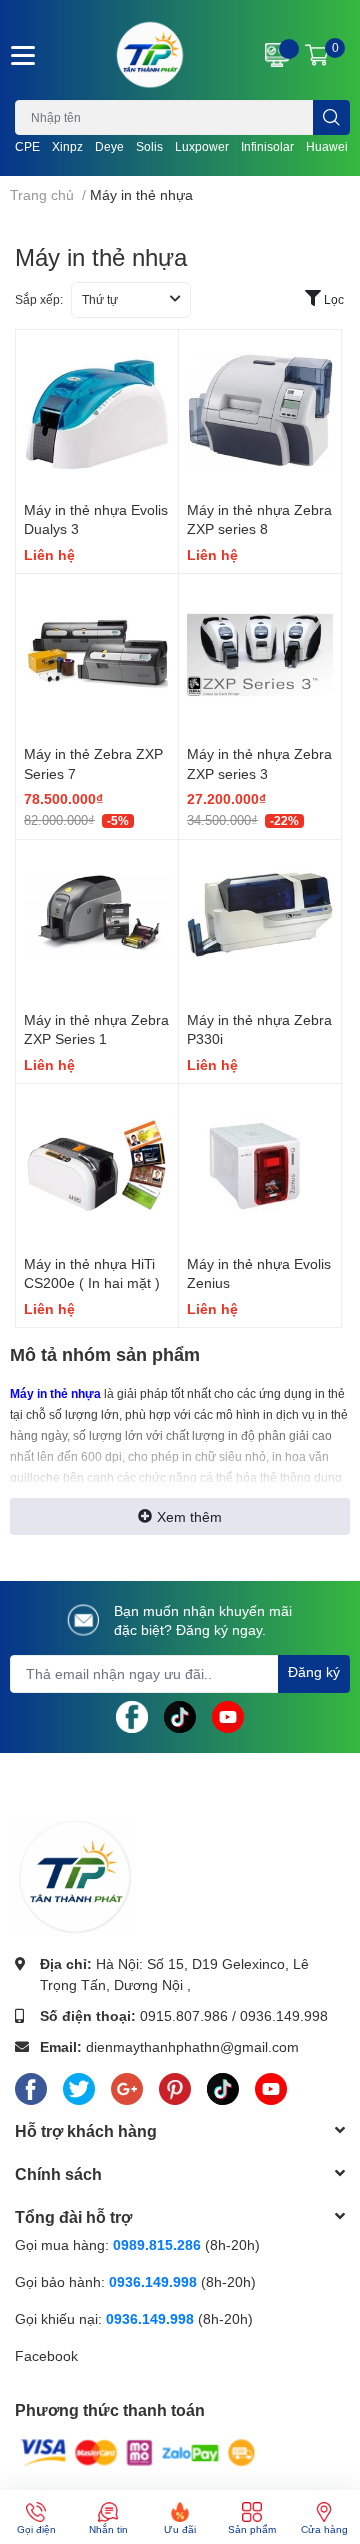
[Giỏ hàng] (317, 55)
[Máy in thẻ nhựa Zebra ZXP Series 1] (97, 921)
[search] (331, 117)
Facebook (46, 2355)
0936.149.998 (284, 2015)
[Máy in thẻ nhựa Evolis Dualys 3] (97, 411)
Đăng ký (314, 1671)
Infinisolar (267, 146)
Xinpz (67, 146)
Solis (149, 146)
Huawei (327, 146)
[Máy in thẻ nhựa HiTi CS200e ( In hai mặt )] (97, 1165)
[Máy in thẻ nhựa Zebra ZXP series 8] (260, 411)
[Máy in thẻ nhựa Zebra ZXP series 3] (260, 655)
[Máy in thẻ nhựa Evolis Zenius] (260, 1165)
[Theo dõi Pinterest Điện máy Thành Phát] (175, 2085)
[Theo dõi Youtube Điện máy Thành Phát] (228, 1714)
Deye (109, 146)
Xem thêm (189, 1516)
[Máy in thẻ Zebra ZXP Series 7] (97, 655)
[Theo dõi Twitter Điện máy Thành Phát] (79, 2085)
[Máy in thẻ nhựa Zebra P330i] (260, 921)
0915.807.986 (184, 2015)
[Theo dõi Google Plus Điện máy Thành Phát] (127, 2085)
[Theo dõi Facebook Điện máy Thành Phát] (132, 1714)
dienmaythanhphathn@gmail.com (192, 2046)
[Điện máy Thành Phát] (150, 55)
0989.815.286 (157, 2244)
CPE (27, 146)
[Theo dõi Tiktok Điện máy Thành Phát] (180, 1714)
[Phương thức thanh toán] (138, 2450)
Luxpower (202, 146)
